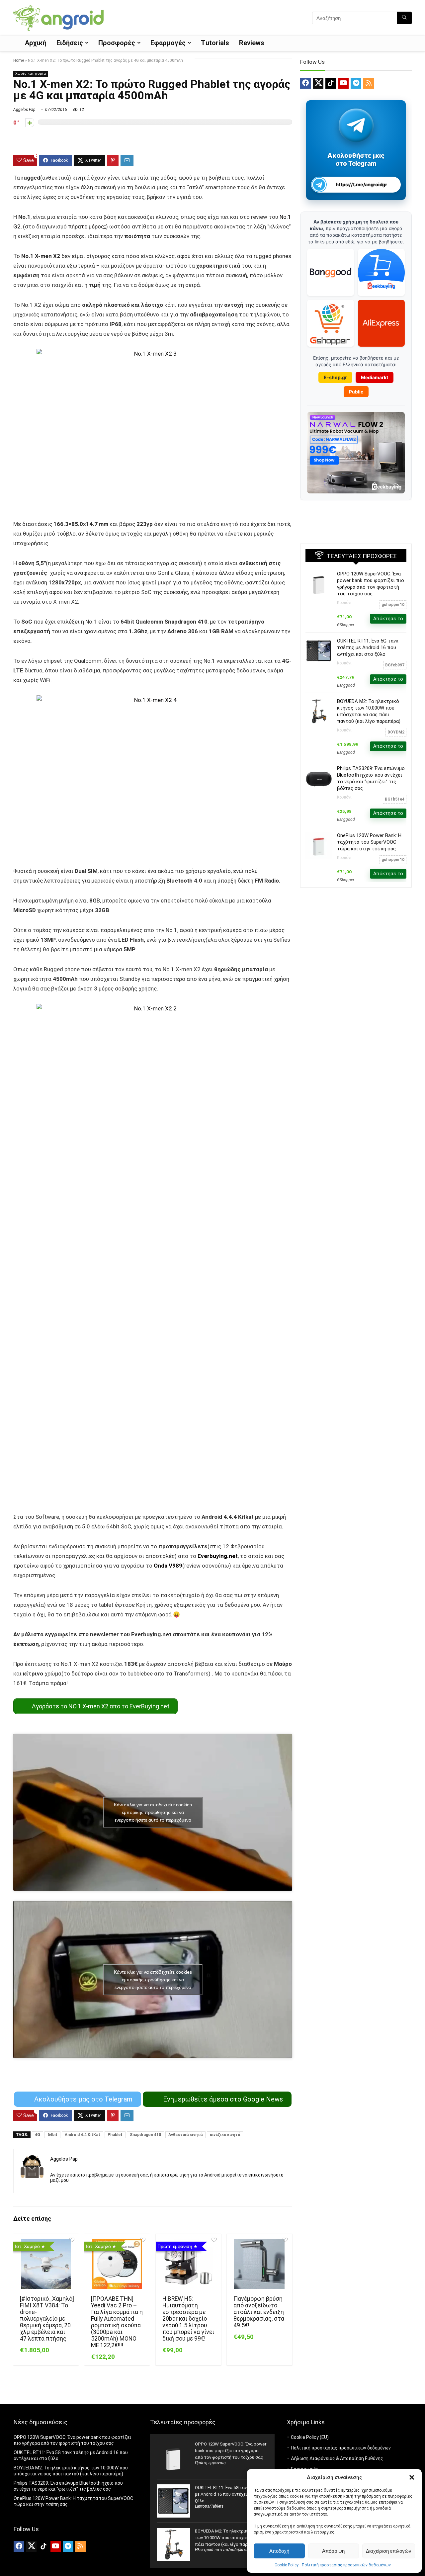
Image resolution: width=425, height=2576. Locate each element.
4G (38, 2135)
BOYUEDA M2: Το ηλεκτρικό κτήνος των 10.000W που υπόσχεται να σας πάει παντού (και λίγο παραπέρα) (231, 2538)
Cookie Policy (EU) (310, 2437)
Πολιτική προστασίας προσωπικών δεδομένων (346, 2565)
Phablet (115, 2135)
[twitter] (318, 83)
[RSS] (369, 83)
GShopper (346, 625)
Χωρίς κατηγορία (31, 74)
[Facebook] (305, 83)
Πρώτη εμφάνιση (210, 2463)
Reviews (252, 43)
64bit (52, 2135)
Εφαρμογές (168, 43)
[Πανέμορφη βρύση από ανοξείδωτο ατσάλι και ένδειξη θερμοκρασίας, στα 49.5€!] (259, 2264)
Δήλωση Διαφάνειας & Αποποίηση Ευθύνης (337, 2458)
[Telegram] (356, 83)
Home (19, 60)
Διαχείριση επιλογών (389, 2551)
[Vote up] (30, 123)
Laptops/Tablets (209, 2506)
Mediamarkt (375, 377)
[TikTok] (331, 83)
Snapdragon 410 (145, 2135)
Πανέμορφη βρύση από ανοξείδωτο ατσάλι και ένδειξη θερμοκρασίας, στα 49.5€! (259, 2312)
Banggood (346, 685)
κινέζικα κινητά (225, 2135)
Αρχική (36, 43)
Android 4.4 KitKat (83, 2135)
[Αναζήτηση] (404, 18)
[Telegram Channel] (356, 125)
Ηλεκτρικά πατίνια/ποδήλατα (221, 2550)
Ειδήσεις (70, 43)
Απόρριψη (333, 2551)
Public (356, 392)
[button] (412, 2477)
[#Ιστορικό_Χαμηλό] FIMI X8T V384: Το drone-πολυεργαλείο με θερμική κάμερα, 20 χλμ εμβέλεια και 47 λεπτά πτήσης (47, 2319)
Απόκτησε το (388, 619)
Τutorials (215, 43)
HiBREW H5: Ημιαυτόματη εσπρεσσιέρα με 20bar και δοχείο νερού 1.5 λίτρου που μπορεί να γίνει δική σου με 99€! (188, 2319)
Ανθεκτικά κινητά (185, 2135)
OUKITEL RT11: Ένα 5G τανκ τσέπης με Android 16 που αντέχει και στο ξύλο (368, 647)
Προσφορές (117, 43)
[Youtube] (343, 83)
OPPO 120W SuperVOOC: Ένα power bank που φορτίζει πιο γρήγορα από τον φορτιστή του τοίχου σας (231, 2451)
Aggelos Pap (24, 110)
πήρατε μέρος (86, 226)
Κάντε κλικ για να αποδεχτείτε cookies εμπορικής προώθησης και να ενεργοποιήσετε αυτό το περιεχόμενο (153, 1812)
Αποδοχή (279, 2551)
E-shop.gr (335, 377)
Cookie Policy (287, 2565)
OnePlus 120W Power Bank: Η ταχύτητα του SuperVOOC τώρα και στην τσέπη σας (369, 842)
